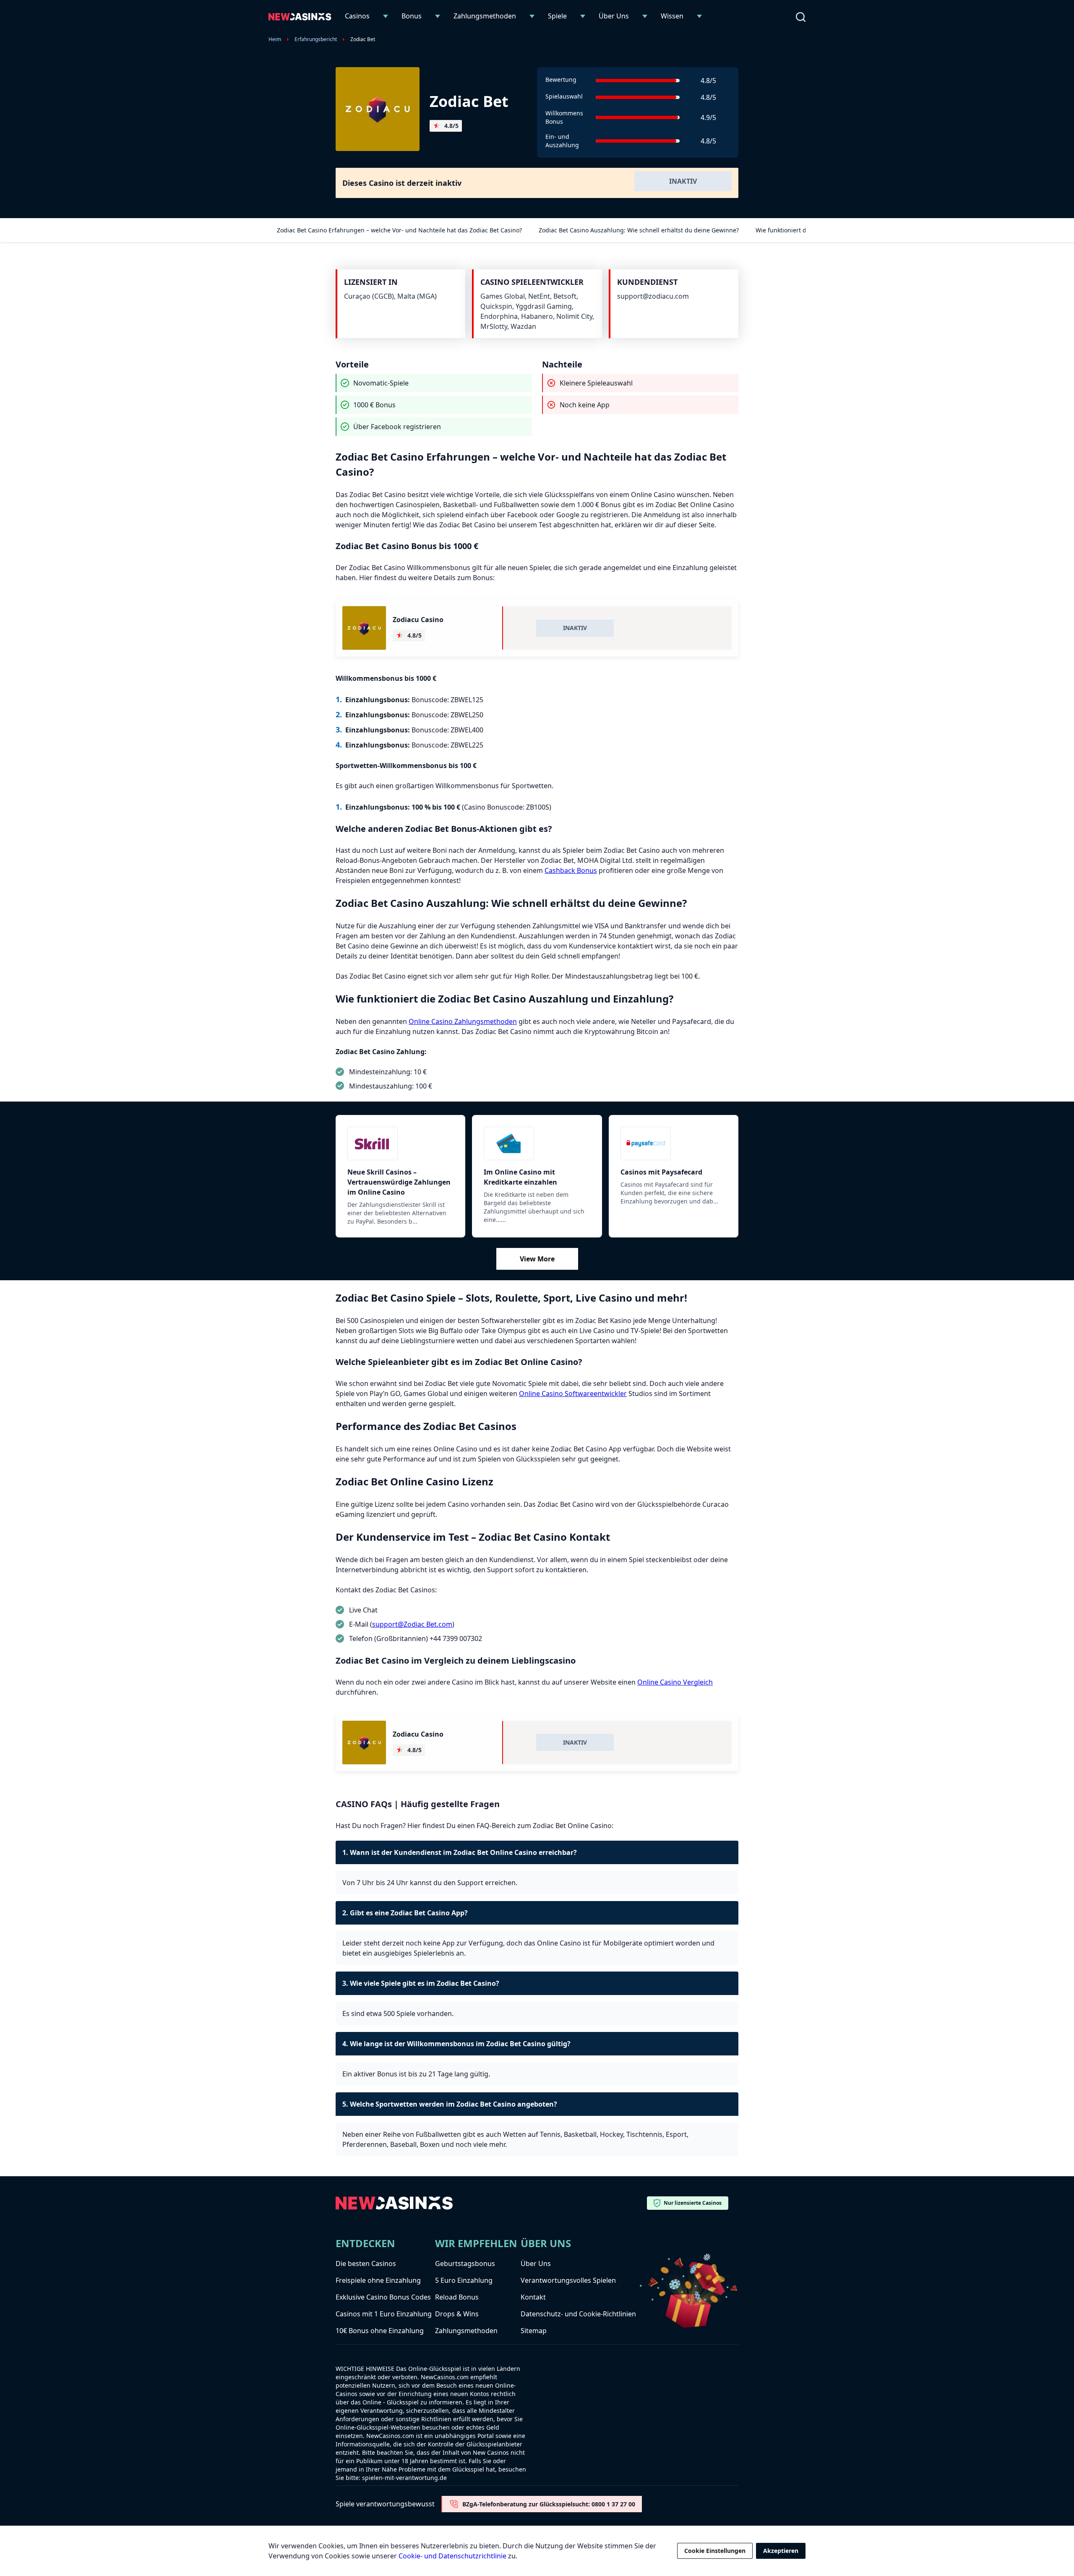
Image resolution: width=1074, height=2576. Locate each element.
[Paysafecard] (674, 1143)
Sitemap (534, 2331)
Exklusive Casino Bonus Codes (383, 2297)
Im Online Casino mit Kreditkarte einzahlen (520, 1177)
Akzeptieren (781, 2551)
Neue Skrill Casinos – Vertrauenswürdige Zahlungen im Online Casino (399, 1182)
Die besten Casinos (366, 2263)
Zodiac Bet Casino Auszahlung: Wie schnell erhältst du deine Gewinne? (639, 230)
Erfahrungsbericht (316, 39)
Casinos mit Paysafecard (661, 1172)
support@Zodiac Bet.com (412, 1624)
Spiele (557, 16)
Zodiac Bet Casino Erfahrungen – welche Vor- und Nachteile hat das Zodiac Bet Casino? (399, 230)
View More (537, 1259)
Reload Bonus (457, 2297)
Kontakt (533, 2297)
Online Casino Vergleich (675, 1682)
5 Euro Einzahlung (464, 2280)
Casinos (357, 16)
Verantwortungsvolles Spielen (568, 2280)
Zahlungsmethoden (485, 16)
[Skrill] (400, 1143)
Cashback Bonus (571, 870)
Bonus (412, 16)
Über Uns (614, 16)
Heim (275, 39)
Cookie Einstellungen (715, 2551)
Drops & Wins (457, 2314)
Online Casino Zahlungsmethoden (463, 1021)
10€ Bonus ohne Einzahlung (380, 2331)
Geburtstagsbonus (465, 2263)
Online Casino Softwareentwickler (573, 1393)
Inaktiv (683, 181)
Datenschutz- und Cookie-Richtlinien (578, 2314)
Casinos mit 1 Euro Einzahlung (384, 2314)
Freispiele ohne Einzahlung (378, 2280)
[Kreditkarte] (537, 1143)
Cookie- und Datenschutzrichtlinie (452, 2556)
